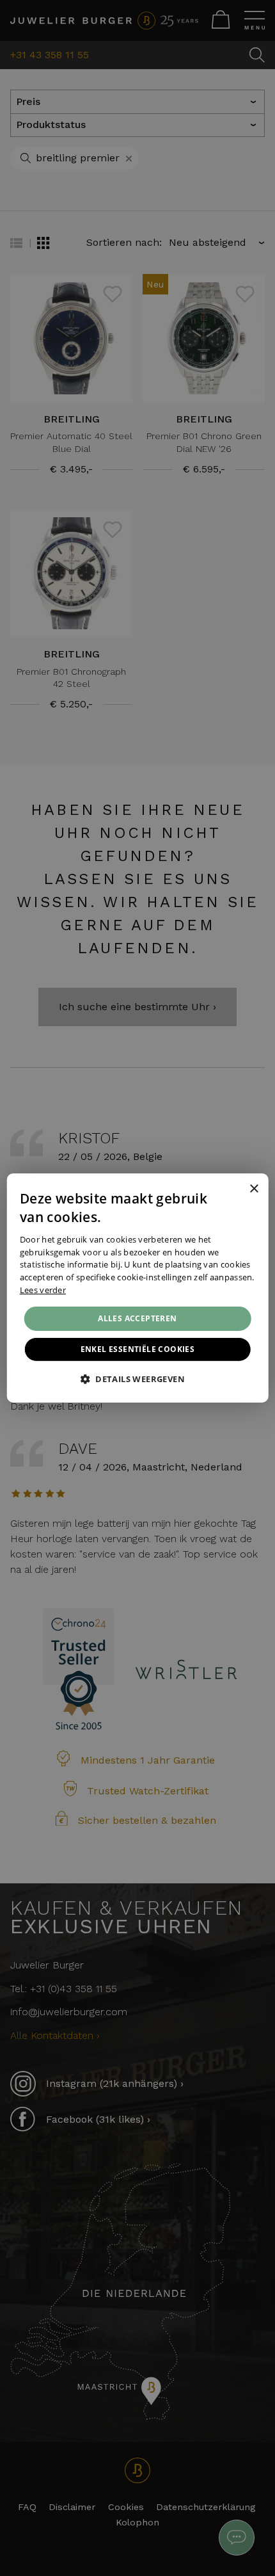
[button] (137, 1379)
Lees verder (43, 1290)
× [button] (254, 1188)
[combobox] (236, 1189)
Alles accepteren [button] (137, 1318)
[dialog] (138, 1288)
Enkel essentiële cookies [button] (138, 1349)
